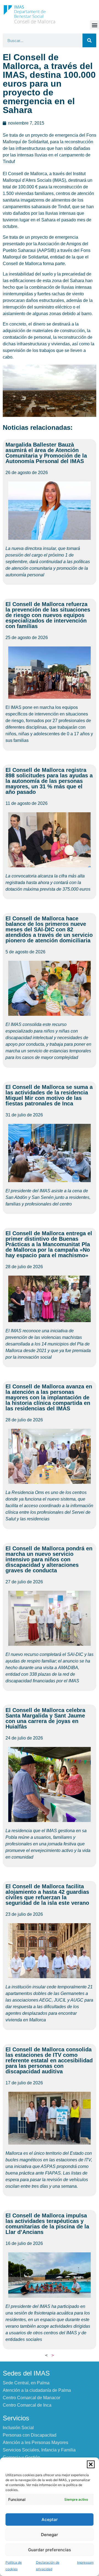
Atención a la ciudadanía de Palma (37, 2390)
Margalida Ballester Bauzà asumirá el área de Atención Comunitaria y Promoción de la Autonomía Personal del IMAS (46, 453)
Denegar (50, 2535)
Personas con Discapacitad (30, 2435)
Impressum (85, 2562)
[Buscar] (89, 40)
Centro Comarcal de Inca (27, 2405)
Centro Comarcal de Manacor (31, 2398)
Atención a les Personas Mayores (35, 2442)
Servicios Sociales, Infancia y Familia (39, 2450)
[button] (91, 2464)
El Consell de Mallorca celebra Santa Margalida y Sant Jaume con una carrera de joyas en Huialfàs (45, 1718)
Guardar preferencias (50, 2550)
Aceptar (50, 2519)
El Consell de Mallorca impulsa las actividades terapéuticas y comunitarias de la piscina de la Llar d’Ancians (47, 2224)
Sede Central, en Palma (26, 2383)
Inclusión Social (18, 2428)
